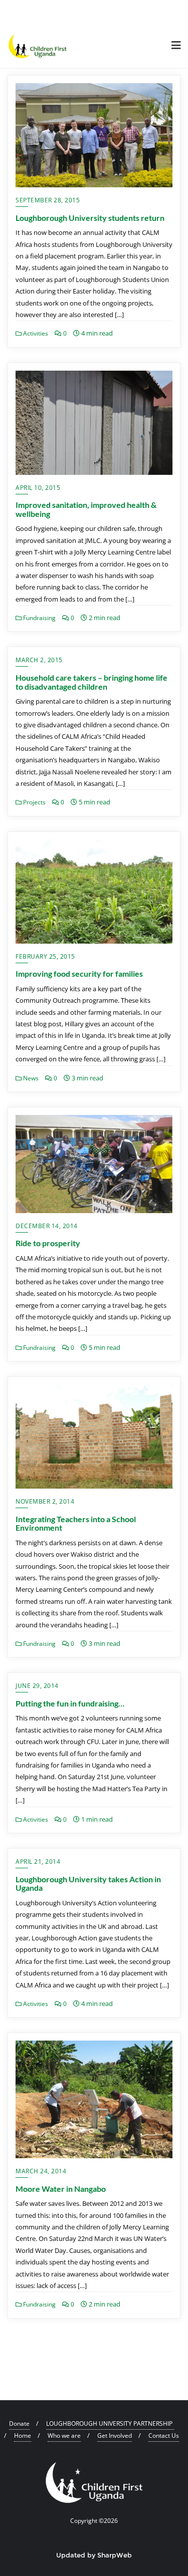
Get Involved (115, 2436)
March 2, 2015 (39, 660)
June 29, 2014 (37, 1686)
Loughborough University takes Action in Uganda (88, 1884)
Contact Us (164, 2436)
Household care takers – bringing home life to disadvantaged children (91, 682)
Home (23, 2436)
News (30, 1078)
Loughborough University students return (90, 218)
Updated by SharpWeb (94, 2555)
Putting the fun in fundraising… (70, 1703)
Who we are (64, 2436)
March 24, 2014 (41, 2171)
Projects (34, 802)
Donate (19, 2423)
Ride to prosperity (48, 1243)
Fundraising (39, 618)
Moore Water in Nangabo (61, 2189)
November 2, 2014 (45, 1501)
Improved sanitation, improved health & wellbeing (86, 509)
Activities (35, 333)
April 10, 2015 (38, 488)
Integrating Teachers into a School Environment (76, 1523)
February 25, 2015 (45, 956)
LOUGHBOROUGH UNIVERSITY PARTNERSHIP (110, 2423)
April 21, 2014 (38, 1862)
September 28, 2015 (48, 200)
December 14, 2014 (47, 1226)
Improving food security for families (79, 973)
